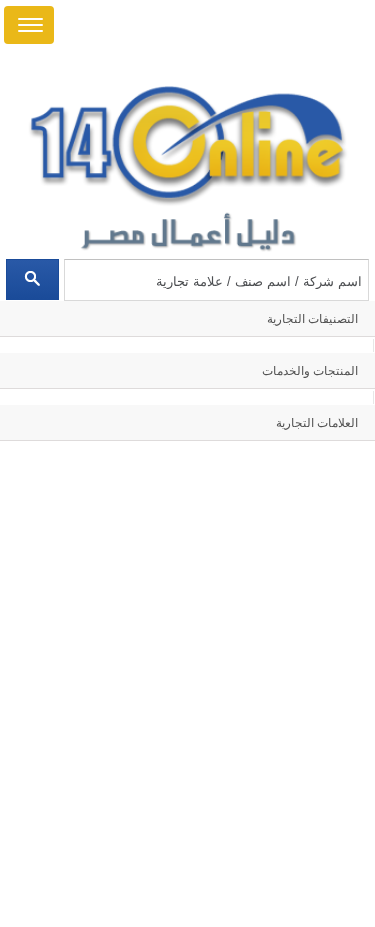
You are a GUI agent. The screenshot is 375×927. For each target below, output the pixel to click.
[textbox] (216, 280)
